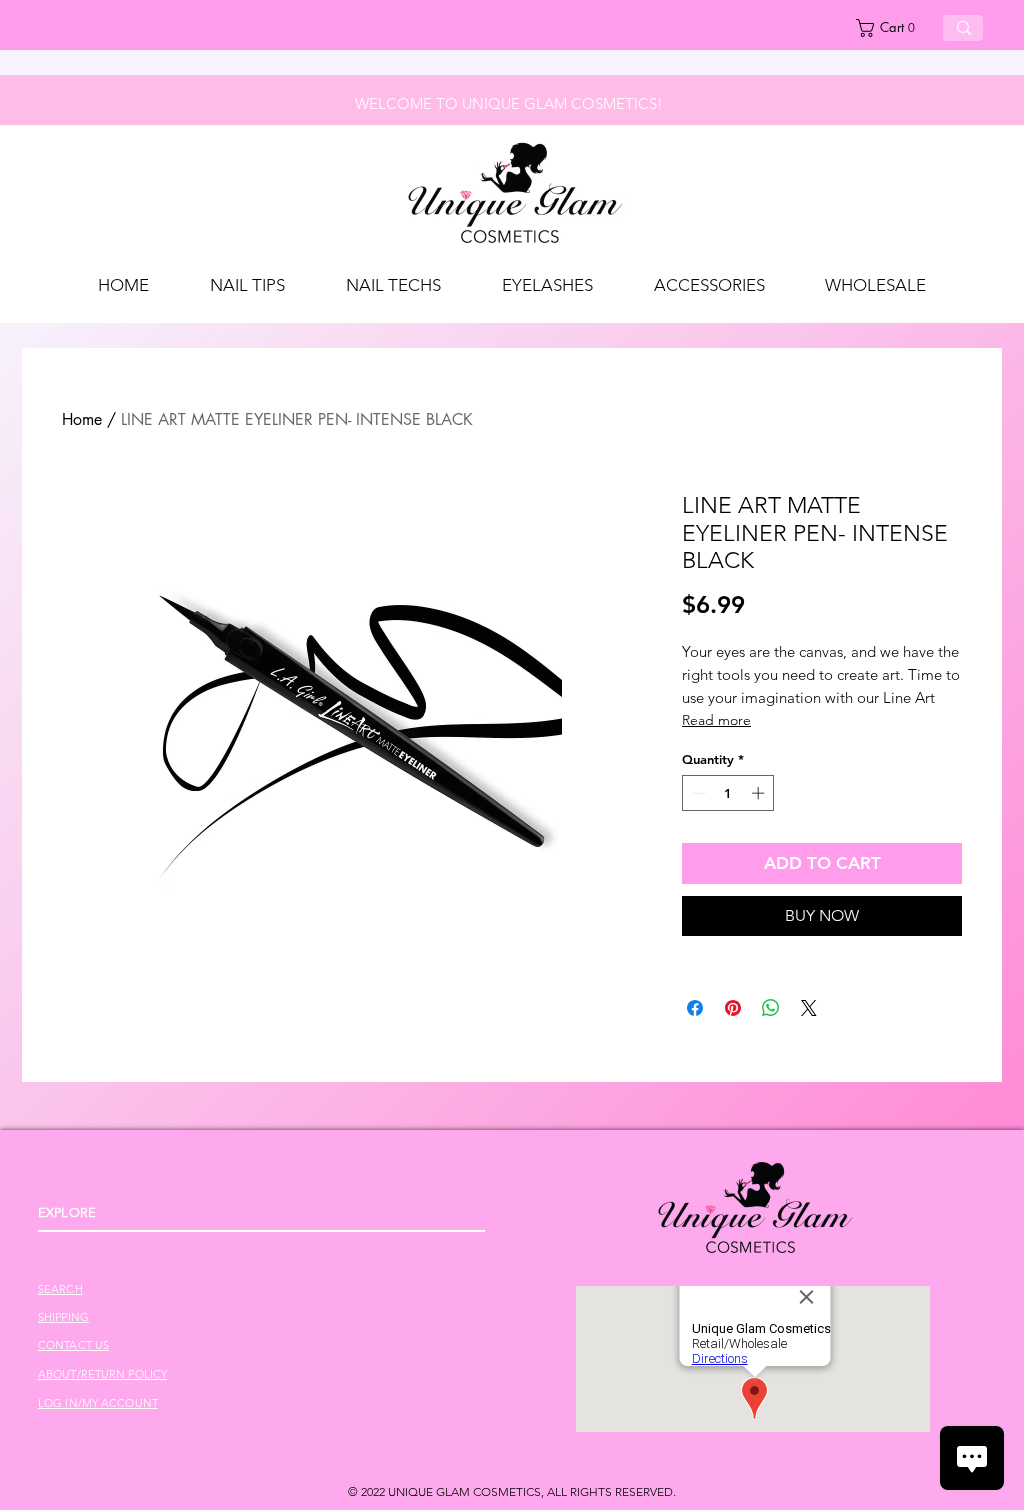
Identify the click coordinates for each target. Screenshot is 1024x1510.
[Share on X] (809, 1008)
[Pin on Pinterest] (733, 1008)
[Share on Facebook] (695, 1008)
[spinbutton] (728, 793)
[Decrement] (697, 793)
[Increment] (760, 793)
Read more (716, 720)
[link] (891, 28)
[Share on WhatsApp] (771, 1008)
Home (82, 419)
